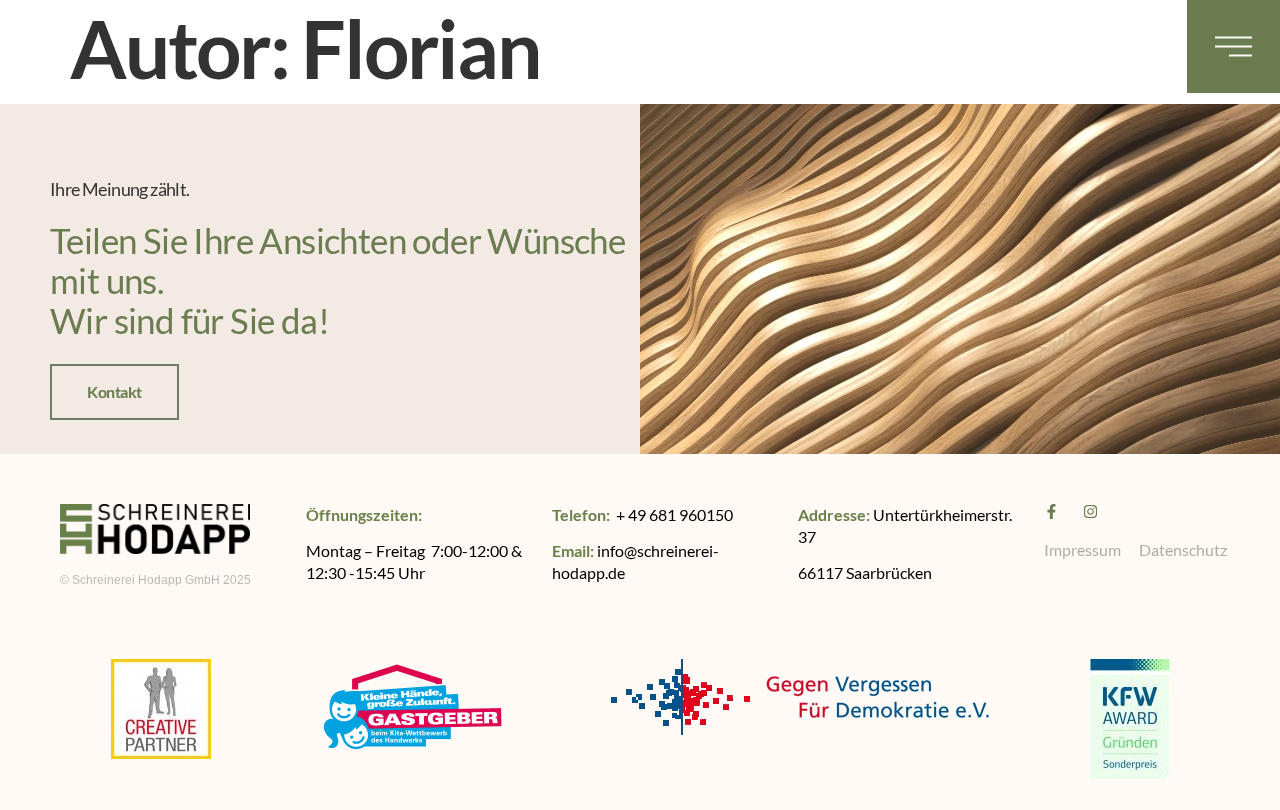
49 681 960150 (680, 514)
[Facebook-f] (1051, 511)
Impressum (1082, 549)
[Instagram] (1090, 511)
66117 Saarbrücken (865, 572)
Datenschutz (1183, 549)
